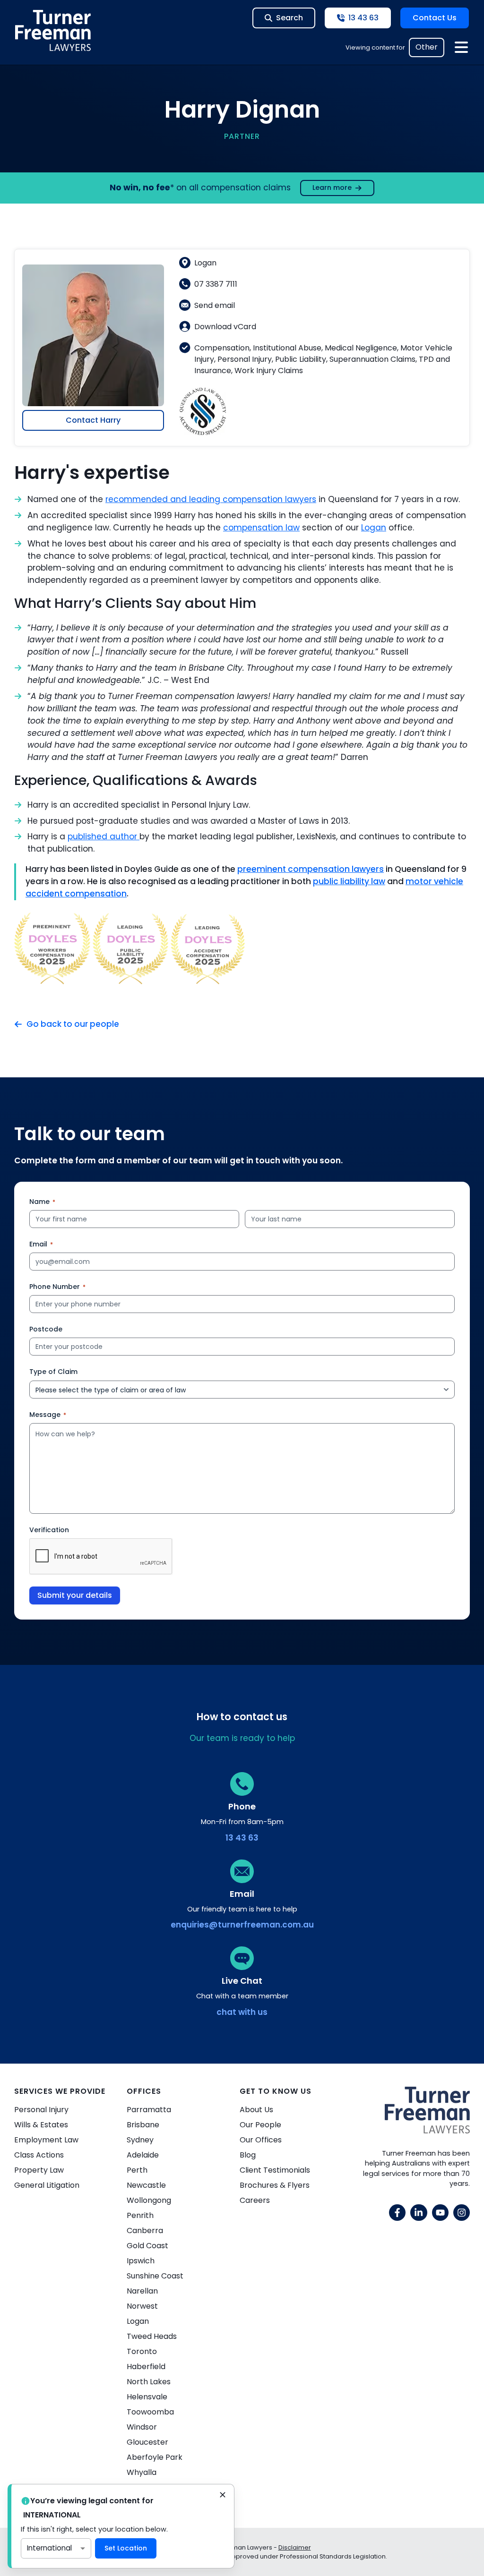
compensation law (261, 528)
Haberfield (146, 2367)
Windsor (142, 2427)
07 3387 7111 (216, 284)
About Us (256, 2110)
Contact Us (435, 18)
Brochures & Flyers (275, 2185)
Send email (215, 305)
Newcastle (146, 2185)
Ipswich (141, 2261)
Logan (374, 528)
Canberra (145, 2231)
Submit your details (75, 1595)
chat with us (242, 2012)
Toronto (142, 2351)
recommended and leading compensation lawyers (211, 499)
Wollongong (149, 2200)
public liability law (349, 881)
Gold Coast (147, 2246)
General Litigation (47, 2185)
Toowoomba (150, 2412)
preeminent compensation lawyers (311, 869)
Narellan (142, 2291)
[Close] (223, 2496)
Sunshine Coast (155, 2276)
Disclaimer (295, 2547)
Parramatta (149, 2110)
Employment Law (46, 2140)
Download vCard (225, 327)
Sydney (140, 2140)
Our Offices (261, 2140)
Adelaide (143, 2155)
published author (104, 836)
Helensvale (147, 2397)
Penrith (140, 2215)
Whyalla (142, 2472)
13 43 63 (242, 1838)
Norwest (142, 2306)
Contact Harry (93, 420)
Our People (260, 2125)
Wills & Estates (41, 2125)
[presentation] (101, 1557)
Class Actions (39, 2155)
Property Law (39, 2170)
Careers (255, 2200)
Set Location (126, 2548)
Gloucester (147, 2442)
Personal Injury (41, 2110)
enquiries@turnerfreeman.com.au (242, 1925)
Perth (137, 2170)
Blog (248, 2155)
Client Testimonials (275, 2170)
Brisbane (143, 2125)
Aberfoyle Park (155, 2457)
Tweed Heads (152, 2336)
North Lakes (149, 2382)
